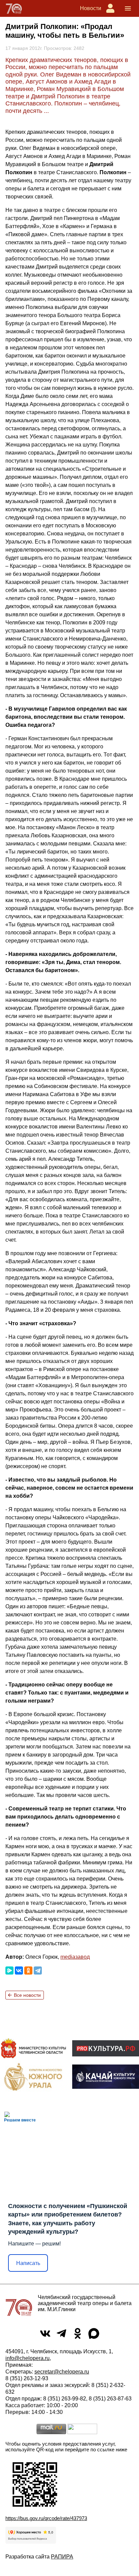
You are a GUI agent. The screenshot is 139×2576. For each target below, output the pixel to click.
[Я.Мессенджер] (9, 1970)
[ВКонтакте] (19, 1970)
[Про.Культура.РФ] (106, 2048)
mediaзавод (75, 1957)
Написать (28, 2263)
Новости (91, 8)
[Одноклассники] (28, 1970)
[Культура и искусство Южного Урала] (33, 2077)
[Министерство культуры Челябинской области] (33, 2048)
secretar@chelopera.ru (62, 2372)
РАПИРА (62, 2557)
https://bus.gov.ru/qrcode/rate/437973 (46, 2518)
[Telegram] (38, 1970)
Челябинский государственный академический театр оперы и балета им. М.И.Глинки (85, 2303)
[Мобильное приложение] (106, 2077)
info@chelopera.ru (27, 2358)
